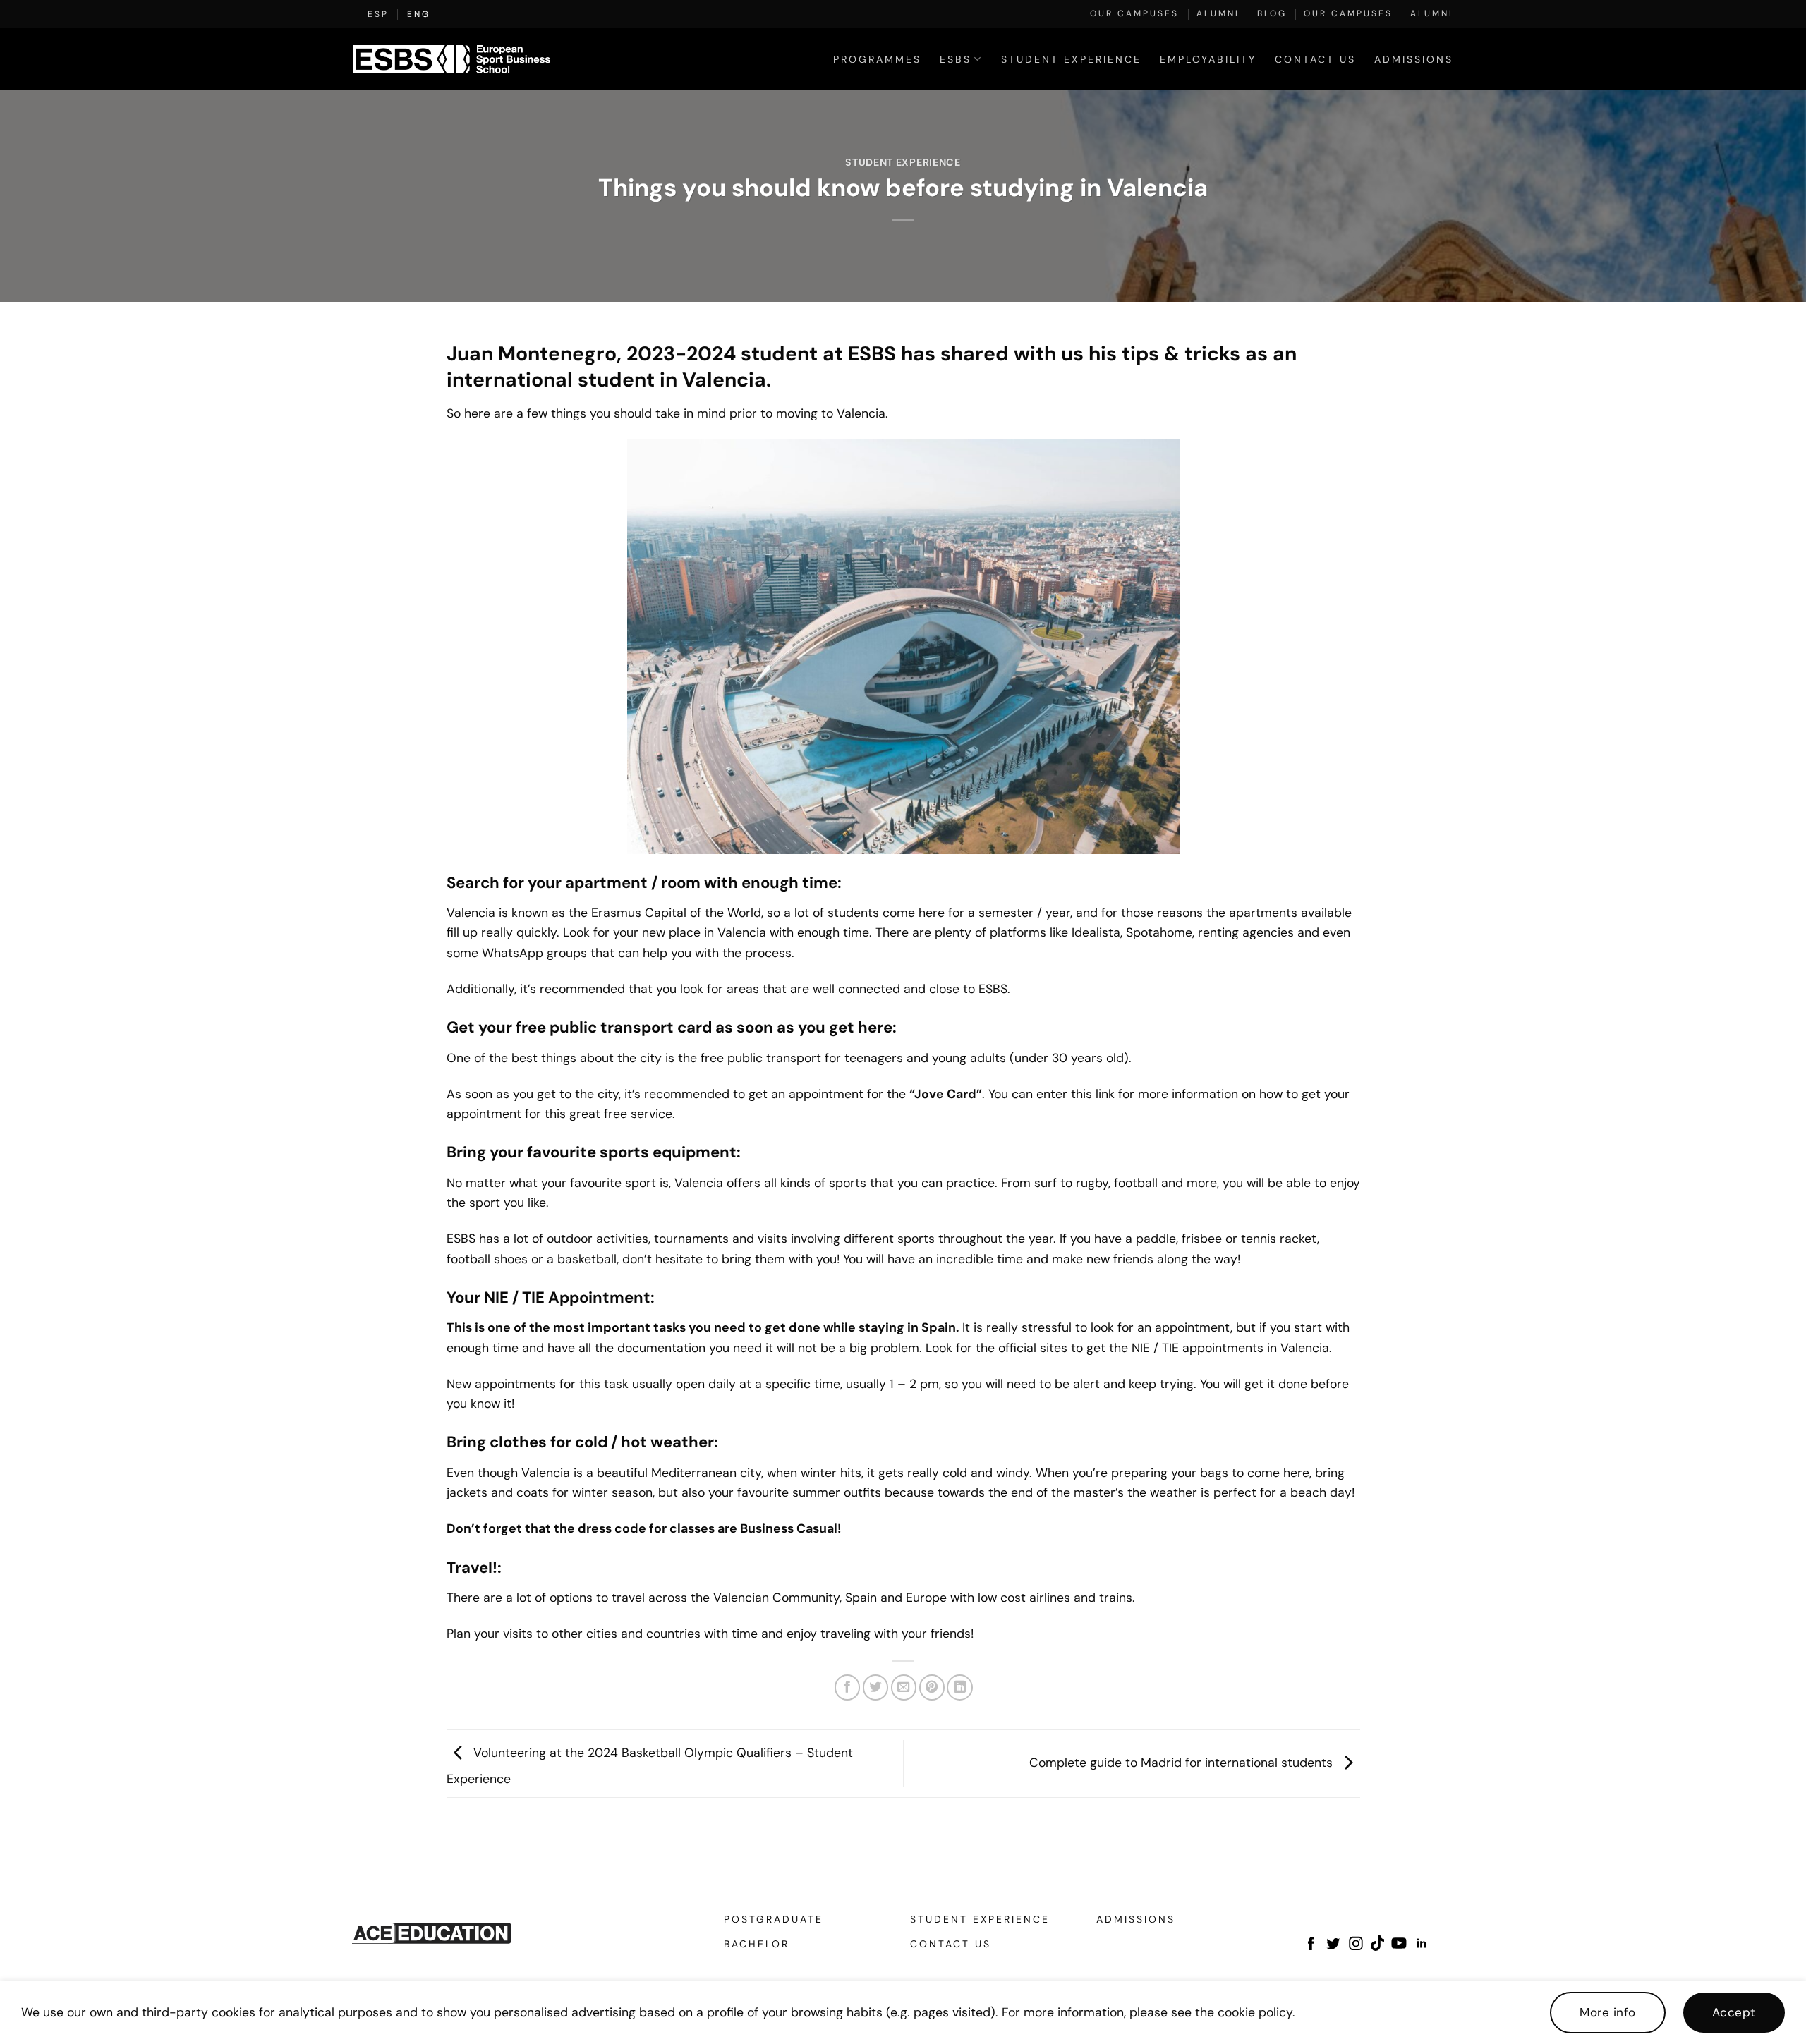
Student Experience (1071, 59)
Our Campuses (1134, 13)
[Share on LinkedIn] (959, 1687)
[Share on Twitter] (875, 1687)
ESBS (461, 1238)
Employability (1208, 59)
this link (1093, 1094)
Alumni (1218, 13)
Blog (1272, 13)
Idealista (1096, 932)
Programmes (877, 59)
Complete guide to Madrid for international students (1183, 1762)
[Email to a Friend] (904, 1687)
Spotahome (1159, 932)
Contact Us (1315, 59)
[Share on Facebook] (847, 1687)
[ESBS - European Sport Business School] (451, 59)
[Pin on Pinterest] (932, 1687)
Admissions (1414, 59)
